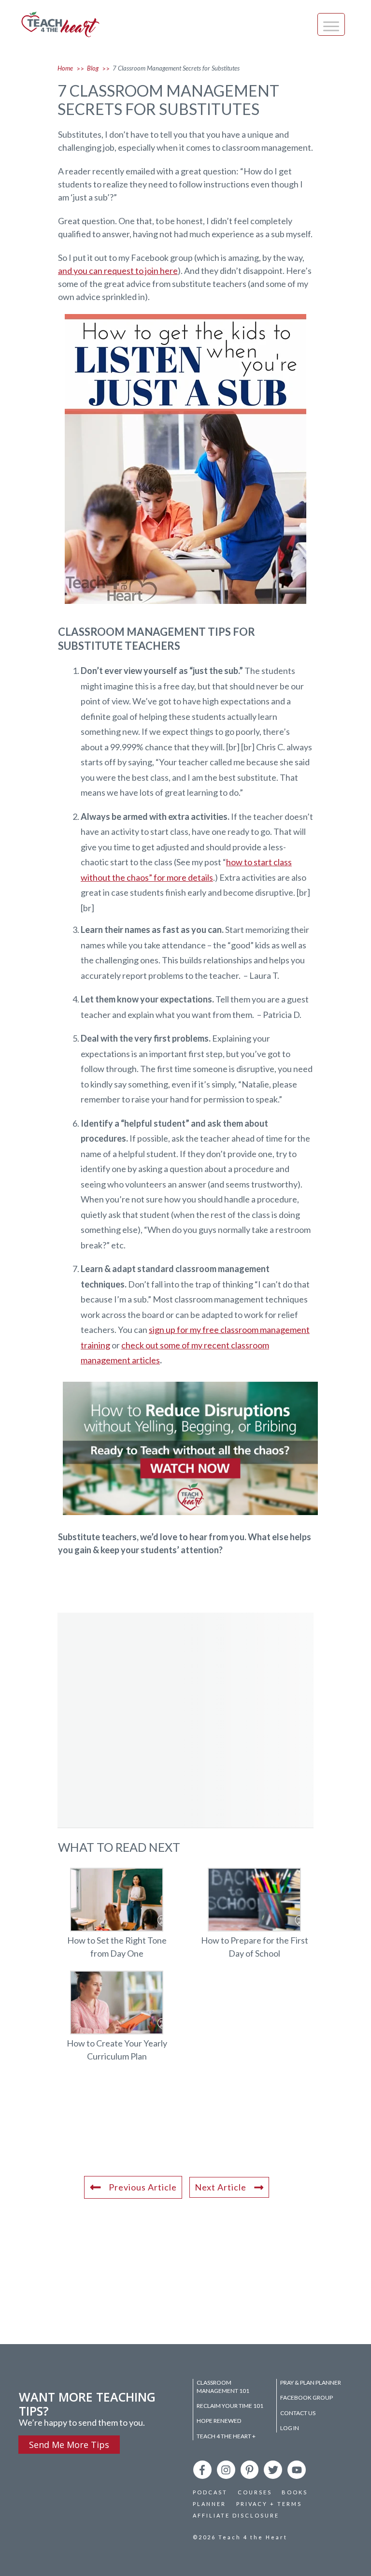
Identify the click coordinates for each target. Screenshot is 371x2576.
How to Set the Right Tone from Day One (117, 1919)
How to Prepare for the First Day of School (254, 1919)
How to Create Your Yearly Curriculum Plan (117, 2022)
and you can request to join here (118, 271)
